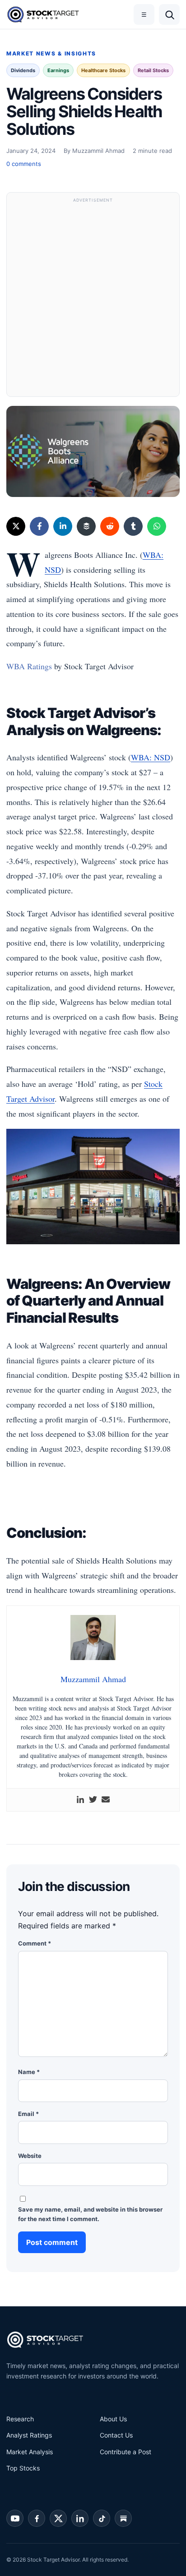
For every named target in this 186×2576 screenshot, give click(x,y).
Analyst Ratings (29, 2435)
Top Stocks (23, 2468)
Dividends (23, 70)
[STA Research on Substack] (123, 2518)
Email (28, 2114)
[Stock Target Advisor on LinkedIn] (80, 2518)
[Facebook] (39, 526)
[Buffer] (86, 526)
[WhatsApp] (157, 526)
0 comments (24, 164)
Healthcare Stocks (103, 70)
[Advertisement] (93, 299)
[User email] (106, 1800)
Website (30, 2156)
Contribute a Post (126, 2452)
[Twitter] (93, 1800)
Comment (35, 1943)
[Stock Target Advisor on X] (58, 2518)
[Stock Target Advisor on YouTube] (15, 2518)
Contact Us (116, 2435)
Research (20, 2419)
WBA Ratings (29, 666)
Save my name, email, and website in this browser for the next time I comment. (90, 2214)
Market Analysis (30, 2452)
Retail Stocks (153, 70)
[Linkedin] (80, 1800)
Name (29, 2072)
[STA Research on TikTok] (102, 2518)
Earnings (58, 70)
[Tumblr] (133, 526)
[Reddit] (110, 526)
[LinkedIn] (63, 526)
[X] (16, 526)
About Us (113, 2419)
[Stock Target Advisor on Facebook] (37, 2518)
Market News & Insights (51, 53)
